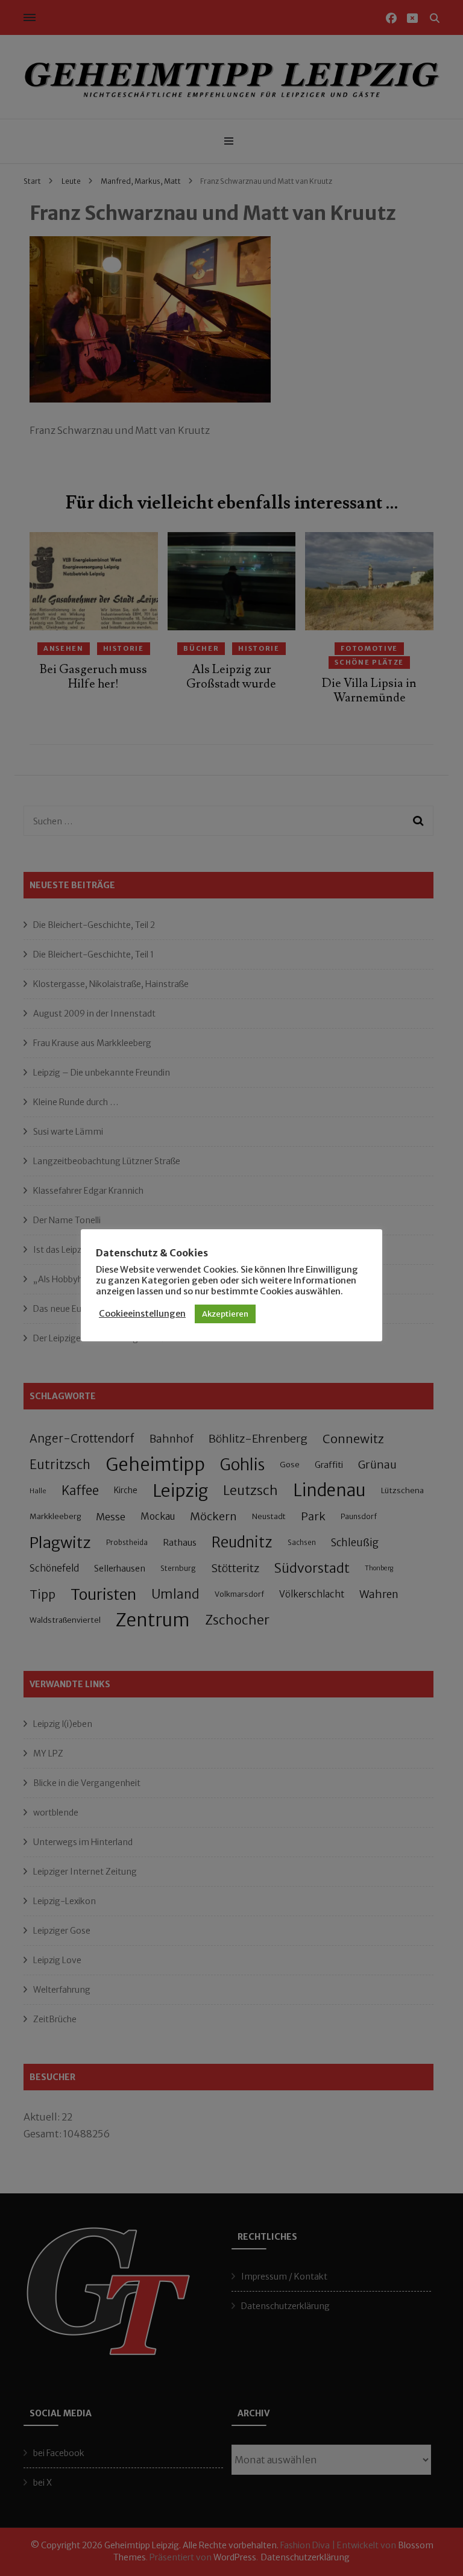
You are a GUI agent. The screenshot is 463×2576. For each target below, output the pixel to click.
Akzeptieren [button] (225, 1314)
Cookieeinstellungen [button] (142, 1314)
